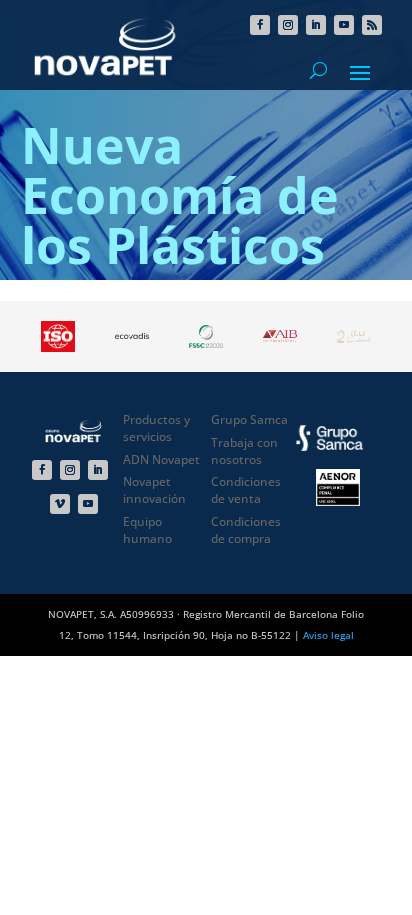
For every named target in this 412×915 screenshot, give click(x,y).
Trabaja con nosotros (244, 451)
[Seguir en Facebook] (260, 25)
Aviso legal (328, 635)
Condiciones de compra (246, 530)
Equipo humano (147, 530)
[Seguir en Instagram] (288, 25)
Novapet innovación (154, 490)
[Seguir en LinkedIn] (316, 25)
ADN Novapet (161, 459)
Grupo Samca (249, 419)
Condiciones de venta (246, 490)
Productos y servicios (156, 428)
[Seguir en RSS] (372, 25)
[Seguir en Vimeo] (60, 504)
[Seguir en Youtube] (344, 25)
